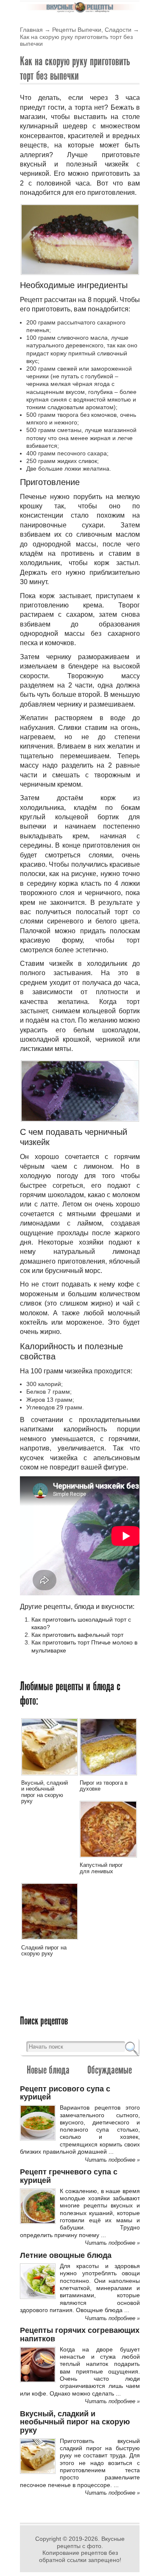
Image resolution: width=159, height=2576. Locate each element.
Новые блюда (48, 2070)
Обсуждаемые (110, 2070)
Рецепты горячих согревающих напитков (80, 2334)
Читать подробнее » (112, 2160)
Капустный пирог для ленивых (101, 1868)
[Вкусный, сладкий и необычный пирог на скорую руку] (50, 1777)
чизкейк (117, 164)
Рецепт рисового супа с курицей (65, 2093)
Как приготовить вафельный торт (77, 1635)
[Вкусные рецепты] (80, 11)
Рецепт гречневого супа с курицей (69, 2176)
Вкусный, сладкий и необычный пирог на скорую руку (45, 1792)
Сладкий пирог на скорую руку (44, 1951)
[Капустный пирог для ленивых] (108, 1859)
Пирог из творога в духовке (104, 1786)
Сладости (118, 30)
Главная (31, 30)
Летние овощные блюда (66, 2255)
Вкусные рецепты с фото (91, 2542)
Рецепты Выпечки (77, 30)
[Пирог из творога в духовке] (108, 1777)
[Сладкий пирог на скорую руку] (50, 1941)
